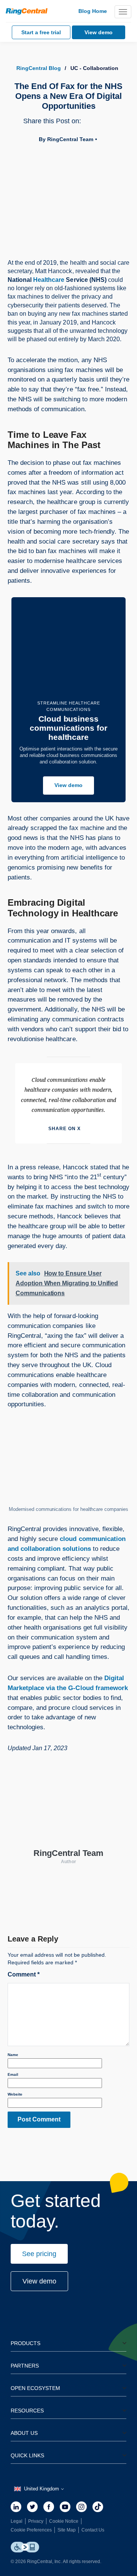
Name (13, 2055)
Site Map (67, 2530)
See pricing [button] (39, 2254)
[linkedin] (16, 2507)
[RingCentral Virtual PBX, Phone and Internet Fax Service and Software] (27, 11)
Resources (27, 2411)
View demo (68, 785)
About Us (24, 2433)
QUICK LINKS (27, 2455)
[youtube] (65, 2507)
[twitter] (32, 2507)
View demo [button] (39, 2281)
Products (25, 2343)
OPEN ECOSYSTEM (35, 2388)
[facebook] (49, 2507)
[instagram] (81, 2507)
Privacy (36, 2521)
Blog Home (93, 11)
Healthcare (49, 280)
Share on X (65, 1129)
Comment (24, 1974)
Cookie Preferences (31, 2530)
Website (15, 2094)
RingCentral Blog (39, 68)
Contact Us (93, 2530)
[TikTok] (98, 2507)
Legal (17, 2521)
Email (13, 2074)
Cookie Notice (64, 2521)
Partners (25, 2366)
